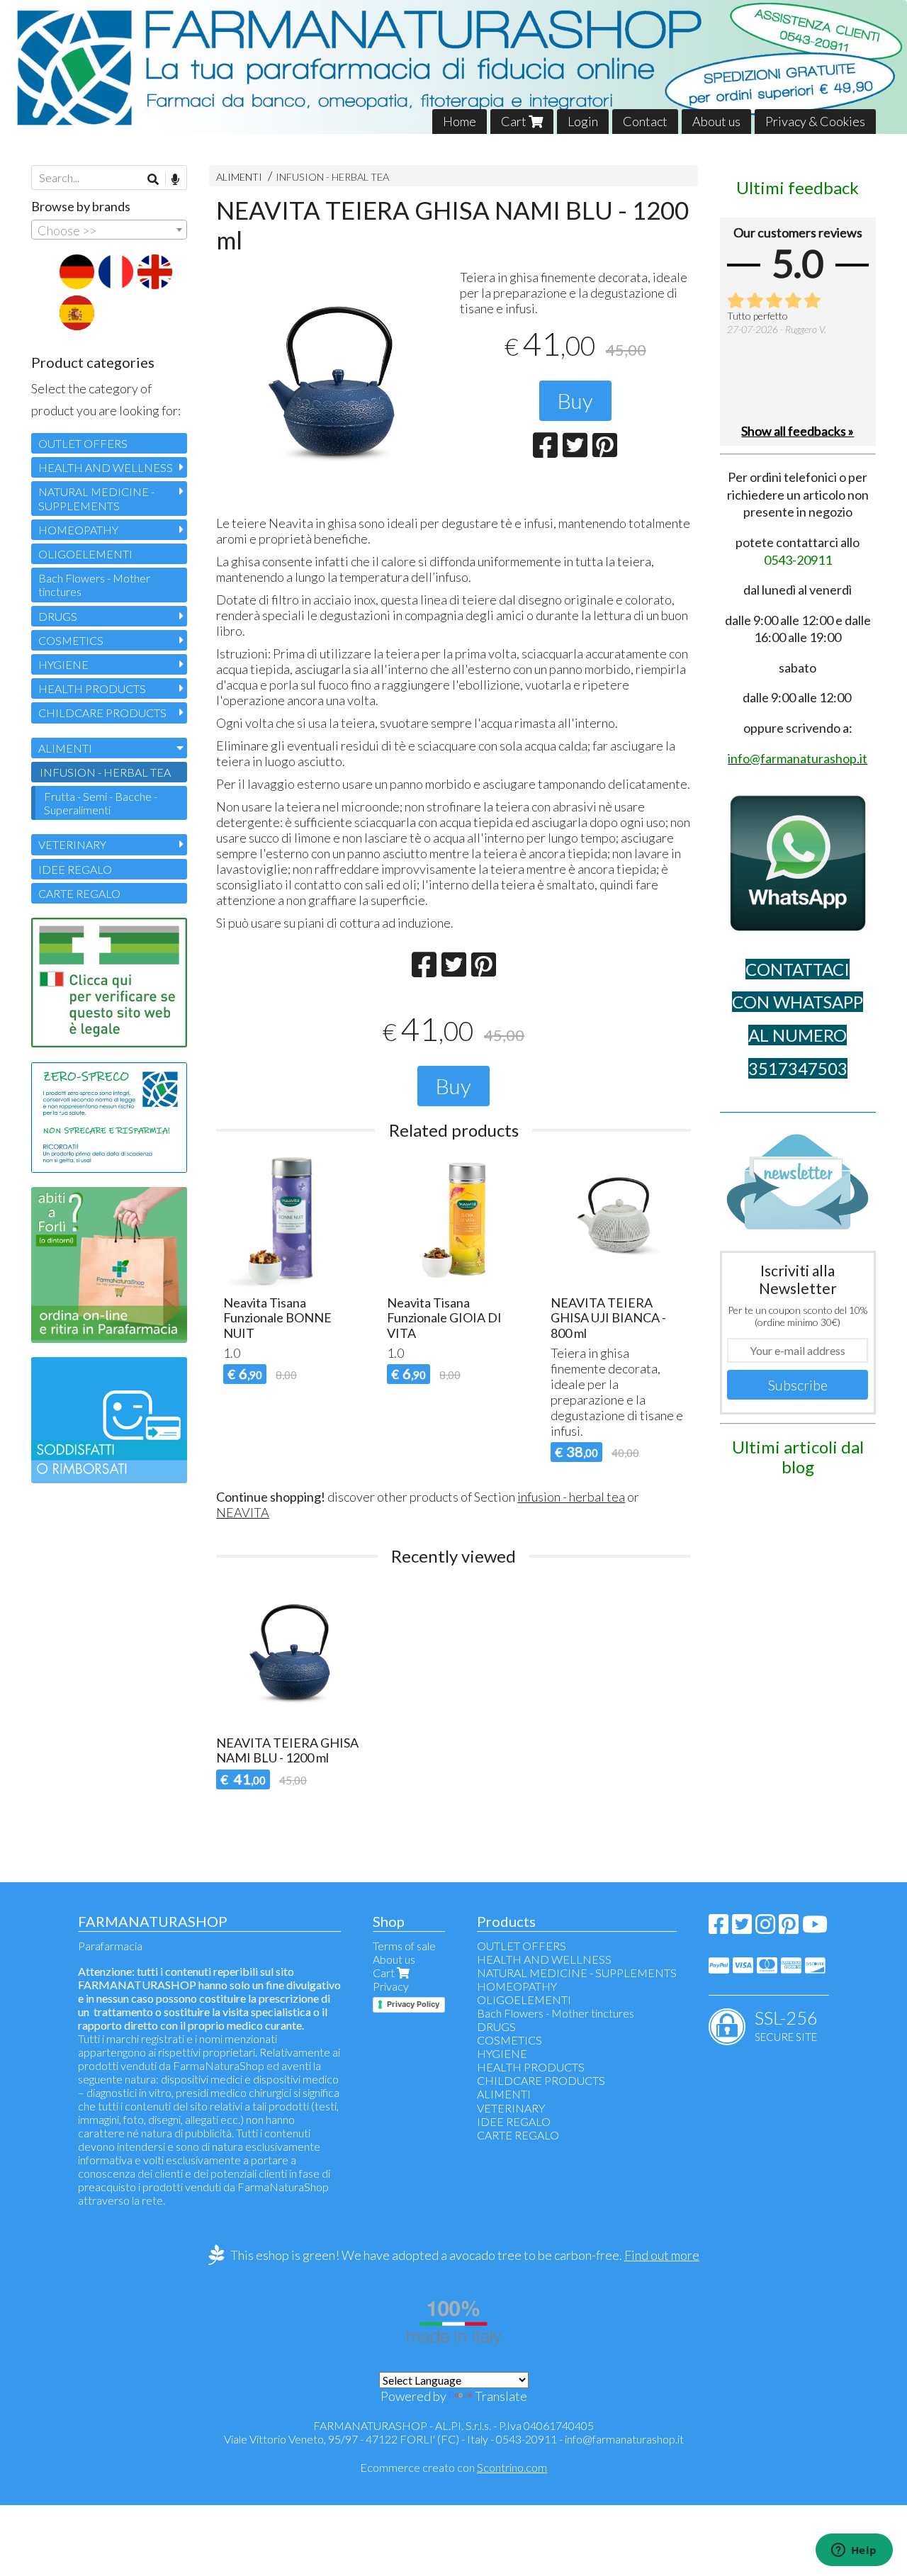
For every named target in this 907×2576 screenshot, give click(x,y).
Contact (645, 121)
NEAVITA (243, 1512)
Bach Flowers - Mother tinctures (94, 585)
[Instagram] (765, 1928)
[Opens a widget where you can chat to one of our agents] (854, 2551)
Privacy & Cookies (815, 121)
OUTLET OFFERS (83, 443)
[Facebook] (719, 1928)
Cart (515, 121)
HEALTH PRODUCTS (92, 688)
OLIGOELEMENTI (85, 554)
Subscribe (798, 1385)
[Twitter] (742, 1928)
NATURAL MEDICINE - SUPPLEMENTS (96, 498)
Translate (501, 2396)
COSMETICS (71, 640)
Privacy (391, 1986)
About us (716, 121)
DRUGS (58, 616)
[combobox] (109, 230)
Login (583, 121)
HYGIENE (63, 664)
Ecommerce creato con (453, 2467)
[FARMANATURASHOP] (453, 67)
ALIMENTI (239, 177)
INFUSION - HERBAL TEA (332, 177)
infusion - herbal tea (571, 1497)
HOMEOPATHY (78, 530)
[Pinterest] (789, 1928)
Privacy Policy (413, 2004)
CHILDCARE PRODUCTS (102, 713)
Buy (575, 400)
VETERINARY (72, 844)
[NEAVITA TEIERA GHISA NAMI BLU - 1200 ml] (332, 386)
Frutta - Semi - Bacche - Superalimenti (101, 803)
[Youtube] (815, 1928)
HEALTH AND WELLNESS (106, 467)
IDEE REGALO (75, 869)
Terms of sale (404, 1946)
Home (460, 121)
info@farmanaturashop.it (624, 2439)
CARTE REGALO (79, 893)
